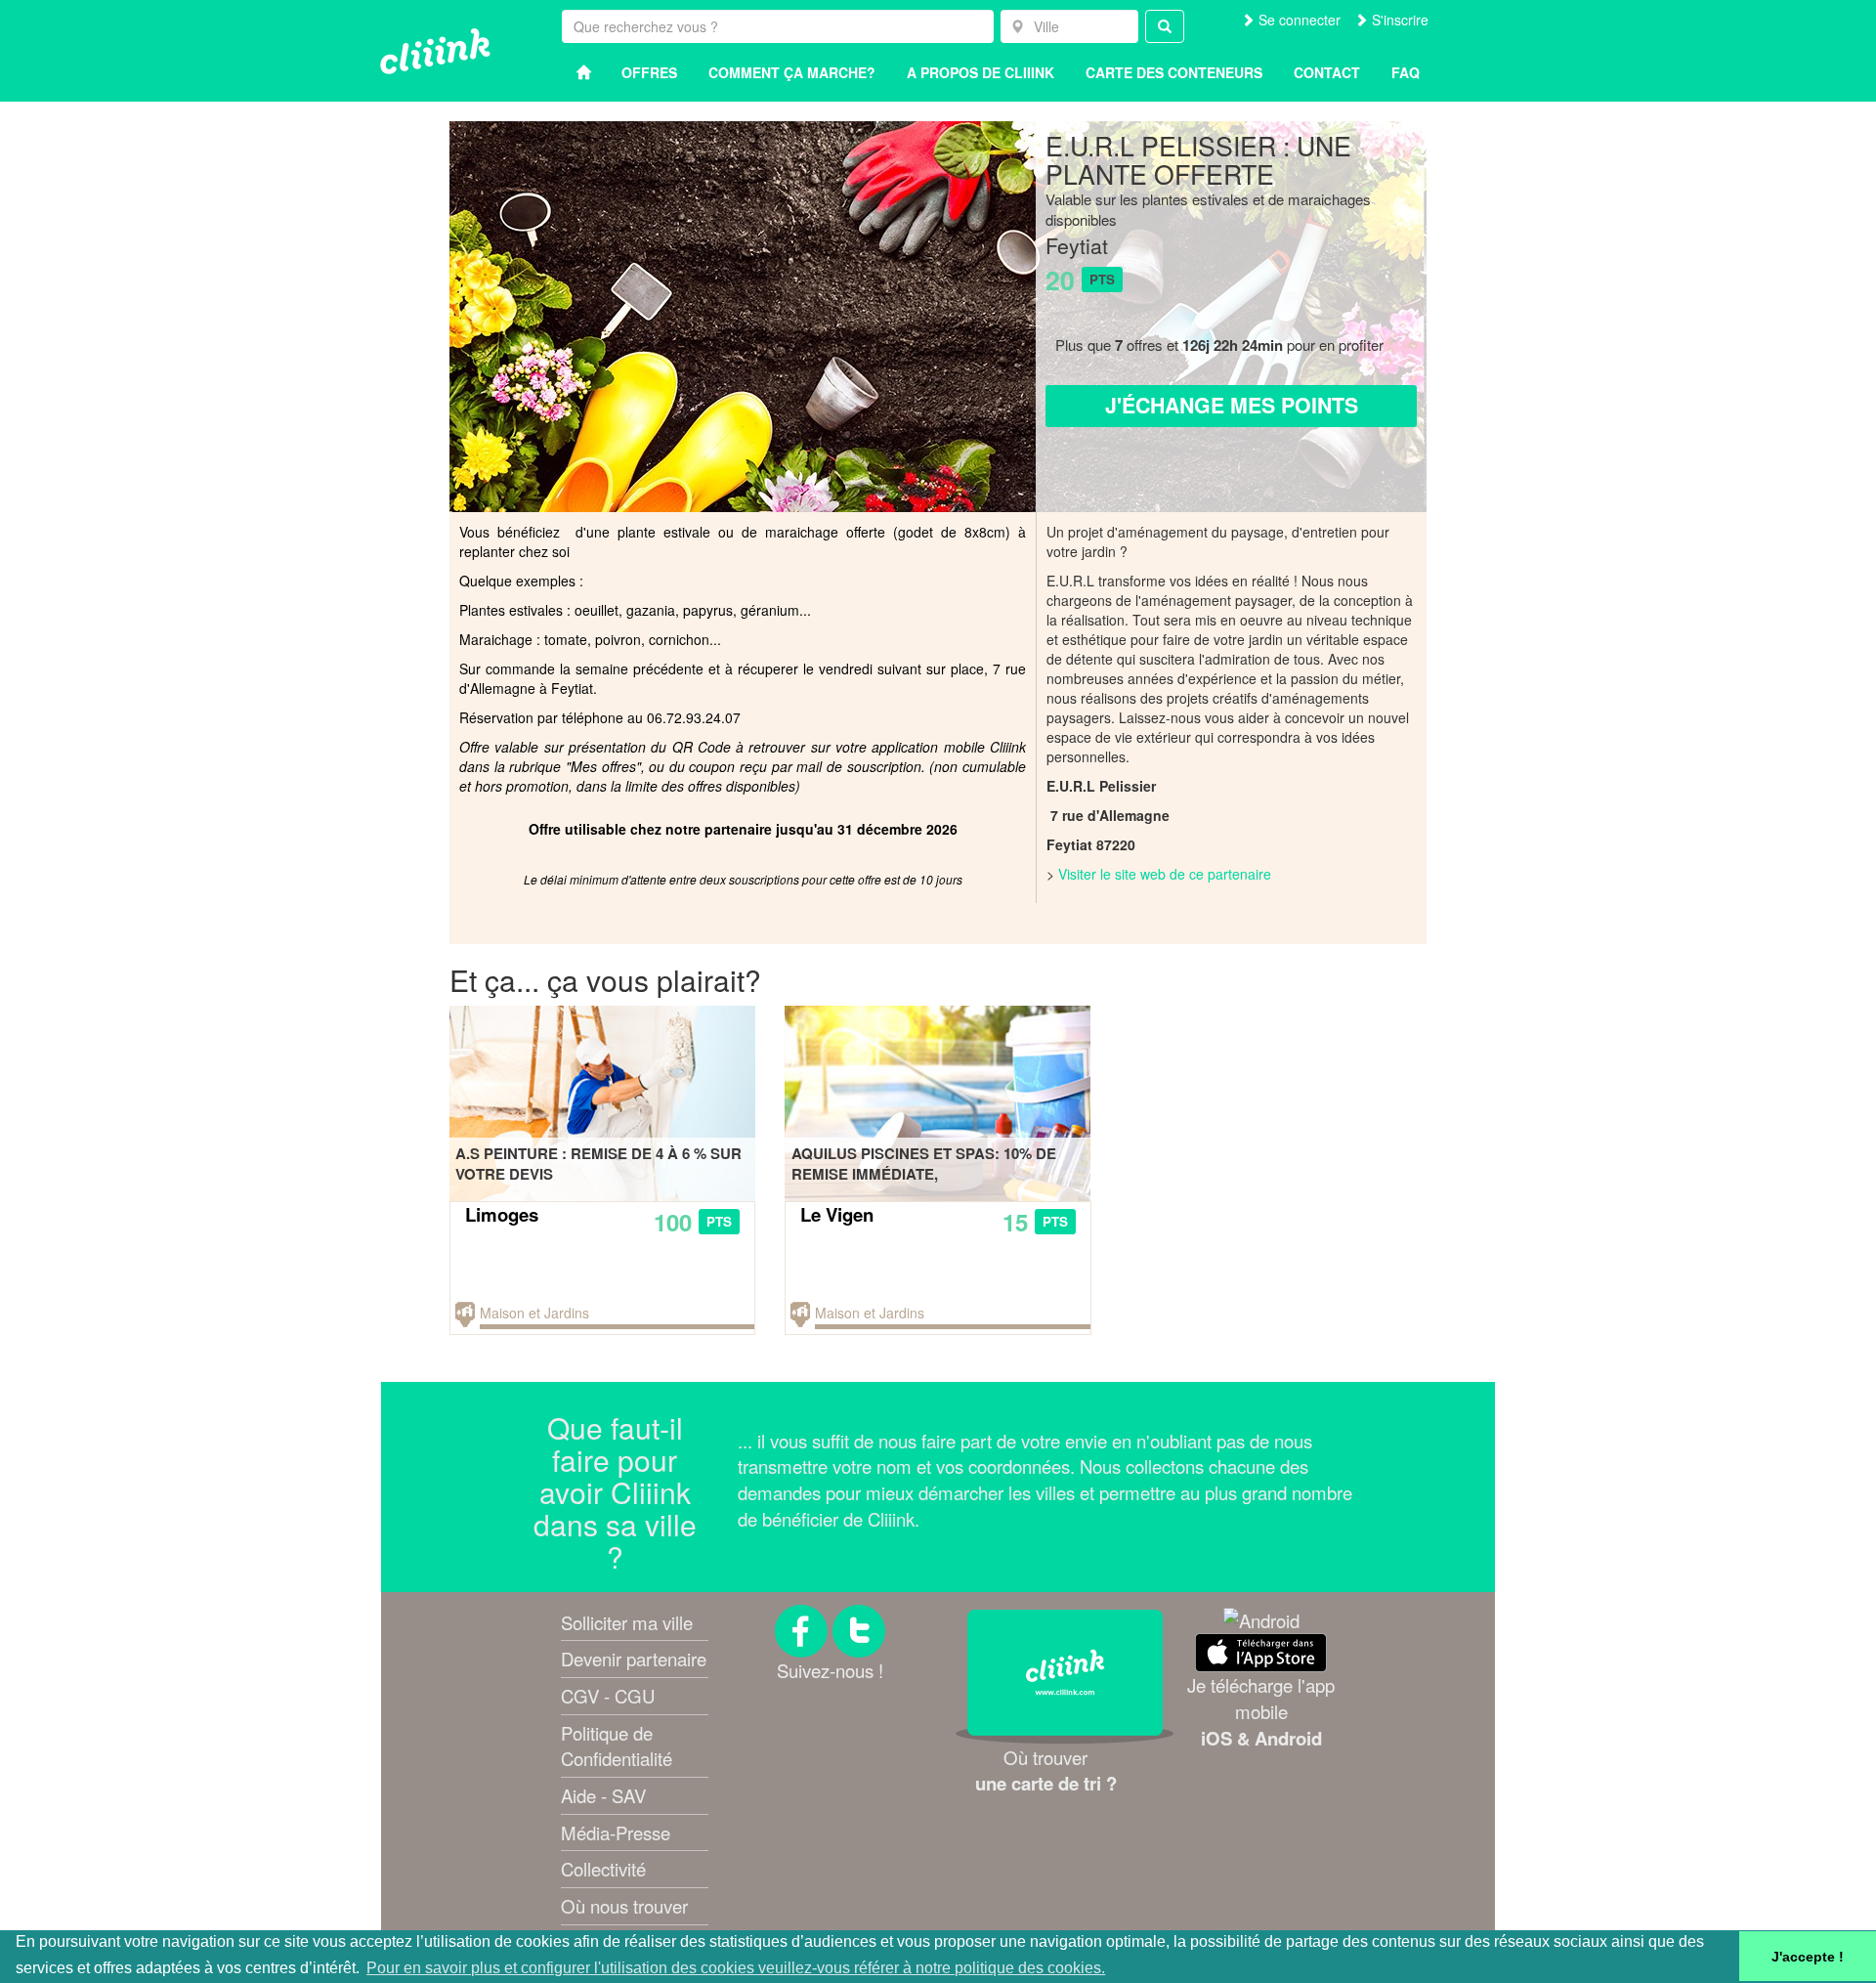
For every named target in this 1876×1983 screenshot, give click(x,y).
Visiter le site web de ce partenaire (1165, 874)
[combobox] (1069, 26)
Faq (1406, 72)
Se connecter (1298, 20)
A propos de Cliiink (981, 72)
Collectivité (603, 1869)
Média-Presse (616, 1832)
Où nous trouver (624, 1906)
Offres (649, 72)
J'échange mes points (1232, 405)
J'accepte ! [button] (1808, 1957)
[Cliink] (435, 51)
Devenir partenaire (634, 1659)
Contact (1327, 72)
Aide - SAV (603, 1795)
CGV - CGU (608, 1696)
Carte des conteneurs (1174, 72)
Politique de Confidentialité (617, 1746)
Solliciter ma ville (627, 1622)
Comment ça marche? (792, 72)
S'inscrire (1398, 20)
